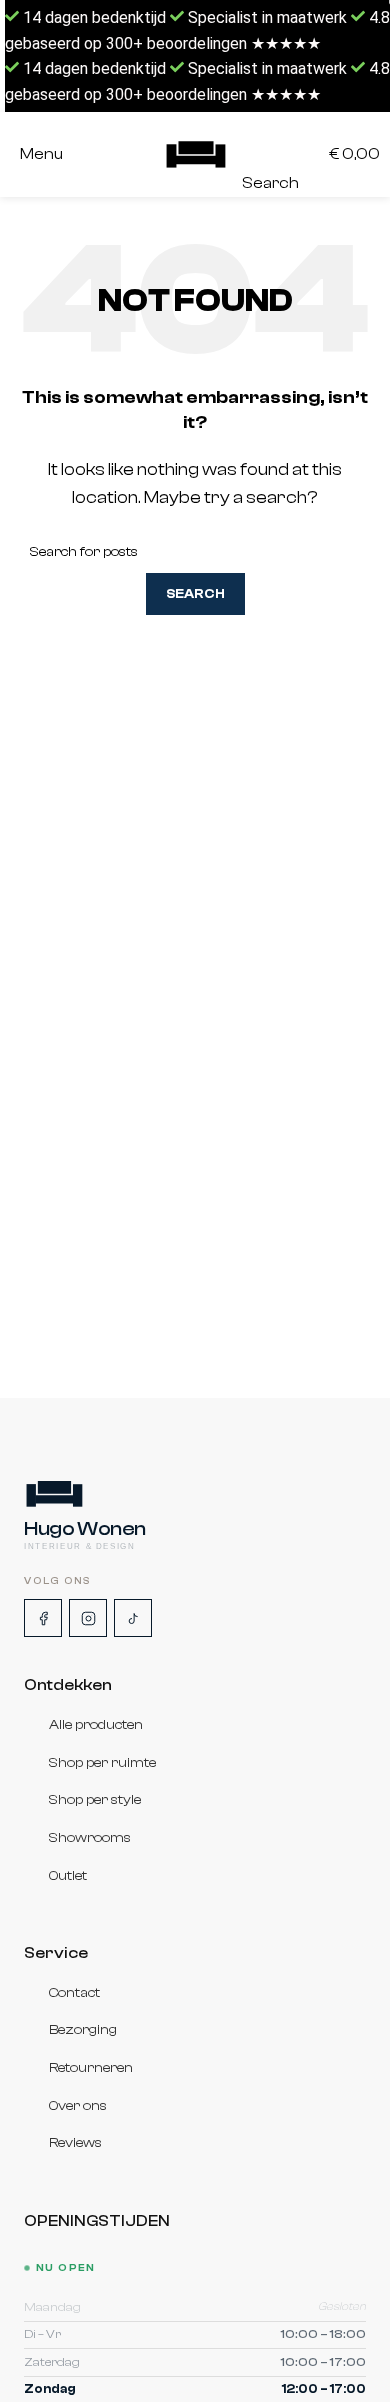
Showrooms (90, 1838)
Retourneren (91, 2068)
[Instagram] (88, 1618)
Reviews (75, 2143)
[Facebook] (43, 1618)
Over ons (78, 2106)
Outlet (68, 1876)
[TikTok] (133, 1618)
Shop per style (95, 1801)
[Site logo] (195, 155)
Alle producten (96, 1725)
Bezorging (83, 2031)
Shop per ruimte (102, 1763)
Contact (74, 1993)
